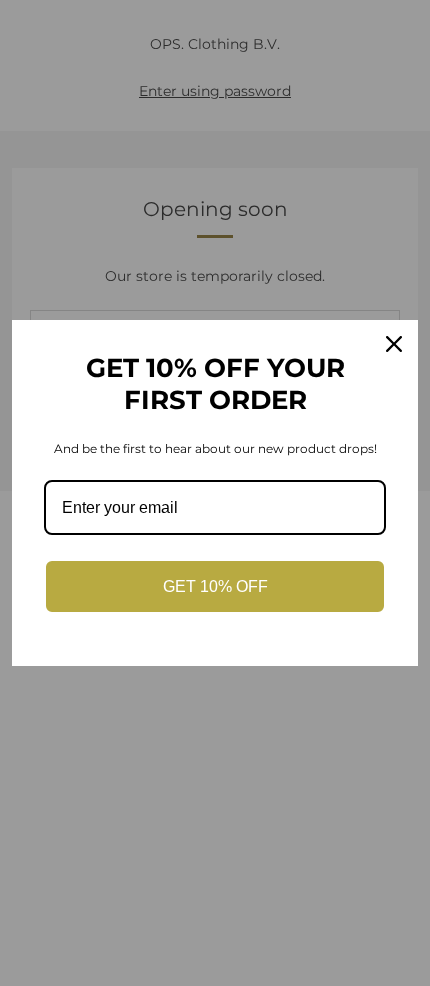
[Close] (394, 344)
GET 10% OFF (215, 586)
